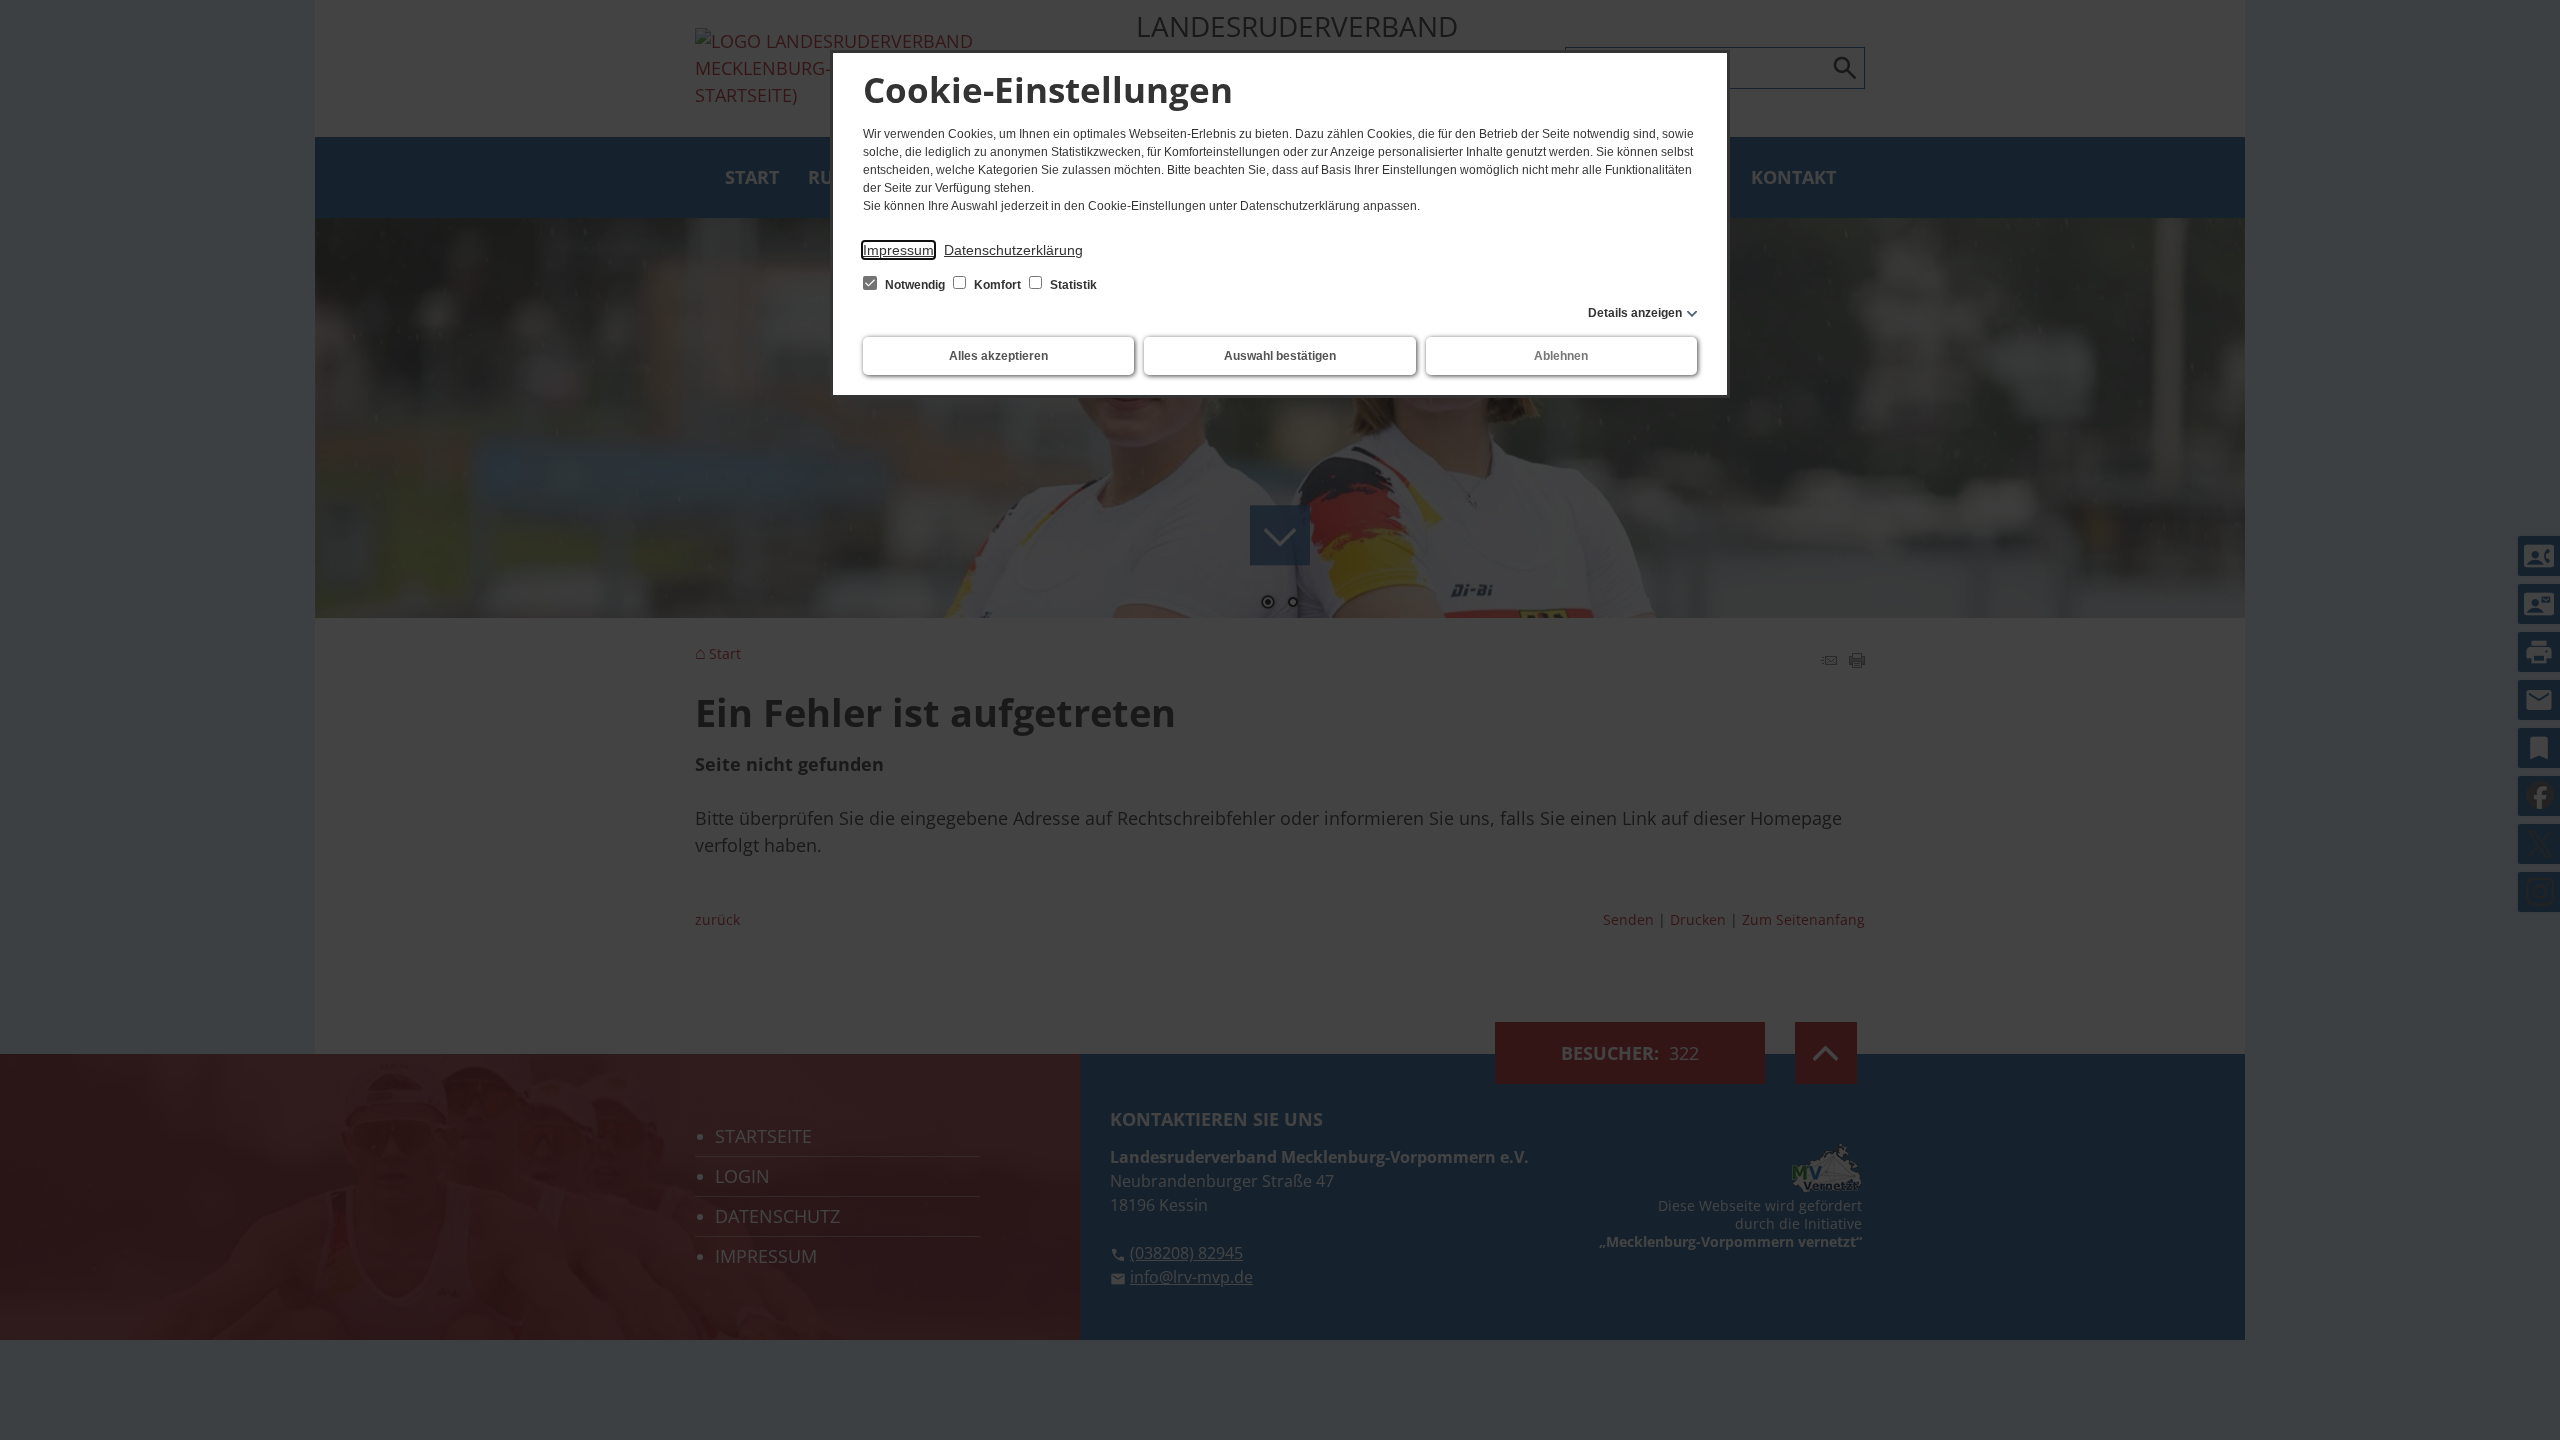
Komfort (997, 285)
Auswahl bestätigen (1280, 356)
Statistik (1072, 285)
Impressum (898, 250)
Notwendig (915, 285)
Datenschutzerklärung (1013, 250)
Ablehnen (1561, 356)
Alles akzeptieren (998, 356)
